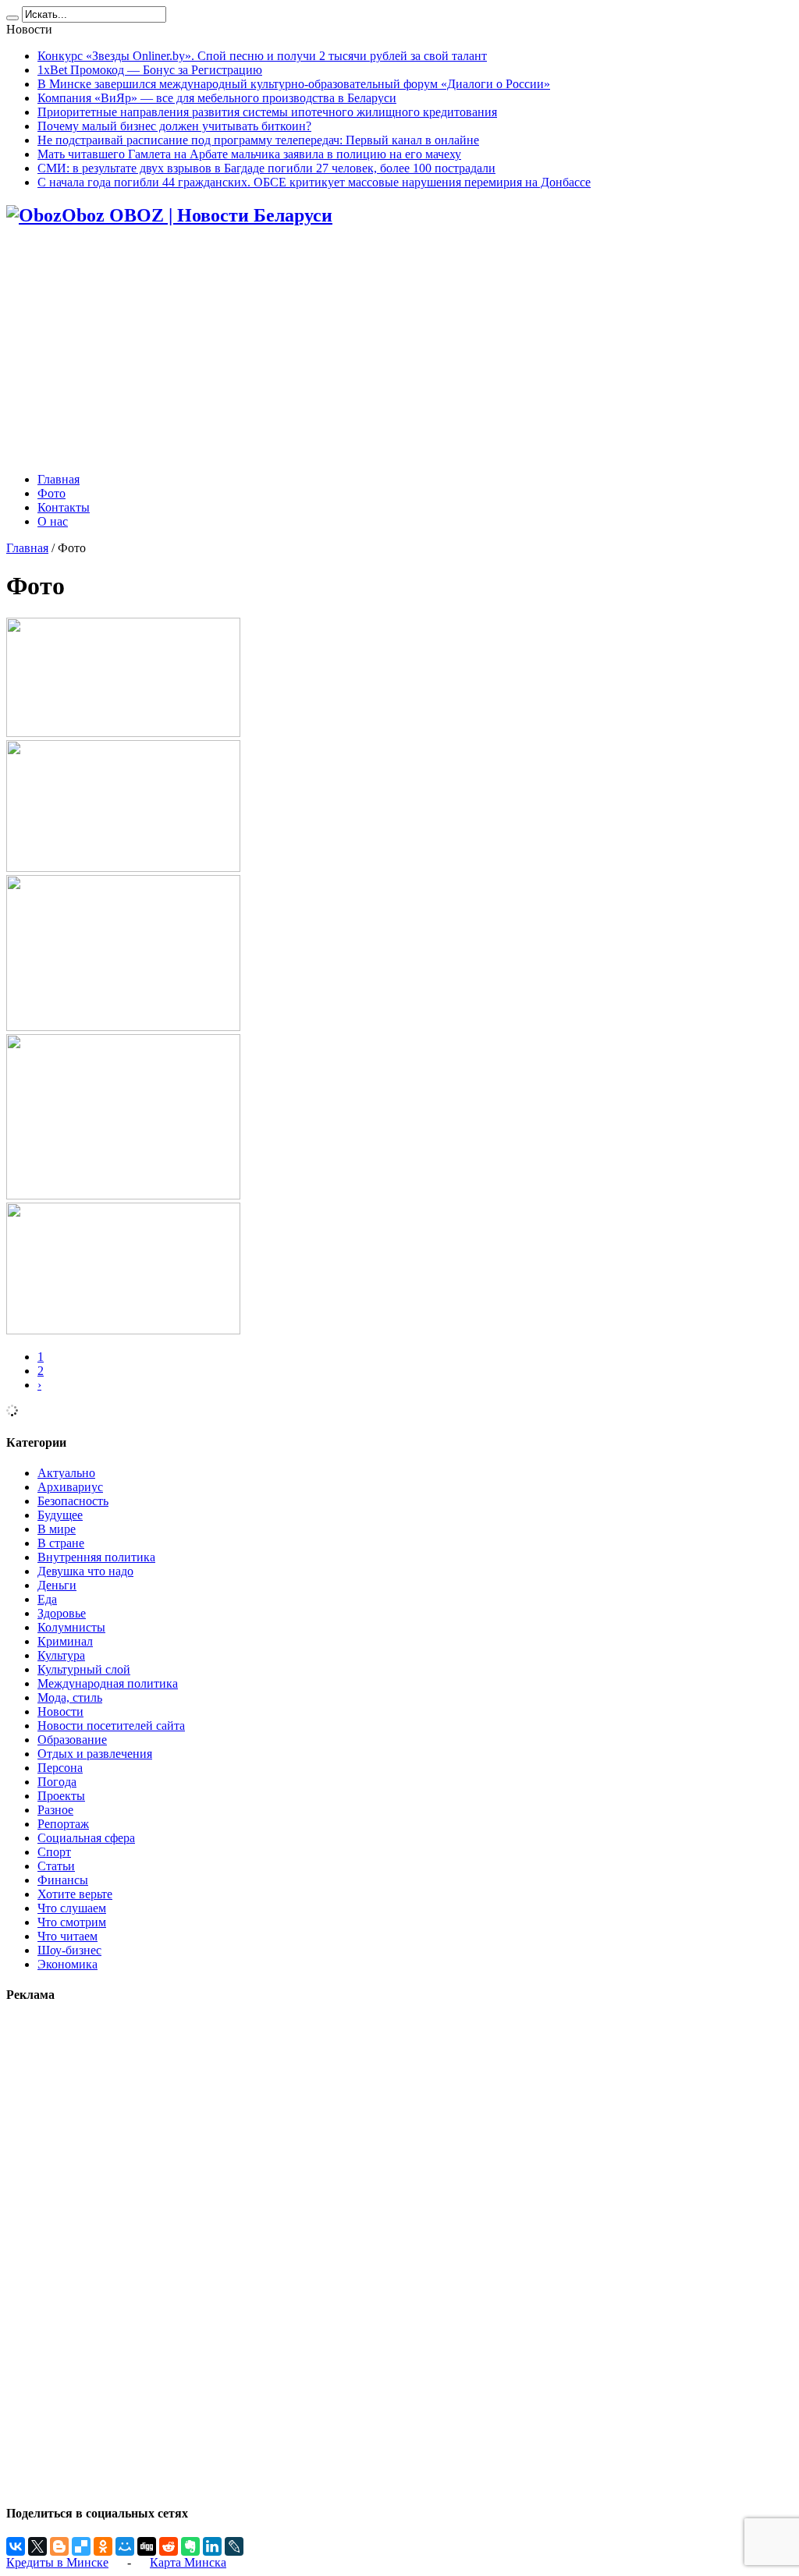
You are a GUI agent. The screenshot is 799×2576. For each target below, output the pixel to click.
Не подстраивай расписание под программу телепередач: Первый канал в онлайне (258, 140)
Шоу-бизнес (69, 1950)
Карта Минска (188, 2562)
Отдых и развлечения (95, 1754)
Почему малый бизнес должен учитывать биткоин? (174, 126)
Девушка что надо (85, 1571)
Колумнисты (71, 1627)
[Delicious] (81, 2546)
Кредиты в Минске (57, 2562)
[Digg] (147, 2546)
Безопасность (73, 1501)
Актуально (66, 1473)
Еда (47, 1599)
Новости (60, 1711)
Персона (60, 1768)
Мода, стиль (70, 1697)
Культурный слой (84, 1669)
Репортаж (63, 1824)
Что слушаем (72, 1908)
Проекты (61, 1796)
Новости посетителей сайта (111, 1726)
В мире (57, 1529)
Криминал (65, 1641)
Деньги (57, 1585)
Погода (57, 1782)
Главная (59, 479)
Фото (51, 493)
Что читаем (67, 1936)
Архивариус (70, 1487)
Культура (61, 1655)
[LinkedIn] (212, 2546)
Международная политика (108, 1683)
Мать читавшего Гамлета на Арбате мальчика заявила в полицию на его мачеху (249, 154)
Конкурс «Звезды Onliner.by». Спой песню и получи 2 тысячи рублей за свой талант (262, 56)
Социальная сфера (86, 1838)
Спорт (54, 1852)
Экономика (67, 1964)
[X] (37, 2546)
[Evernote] (190, 2546)
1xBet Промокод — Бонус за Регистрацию (150, 70)
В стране (61, 1543)
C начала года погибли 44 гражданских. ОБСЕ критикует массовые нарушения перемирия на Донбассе (314, 182)
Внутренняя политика (96, 1557)
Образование (72, 1740)
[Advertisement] (399, 351)
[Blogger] (59, 2546)
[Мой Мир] (125, 2546)
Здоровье (62, 1613)
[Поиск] (12, 18)
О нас (53, 521)
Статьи (56, 1866)
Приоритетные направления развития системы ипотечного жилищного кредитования (267, 112)
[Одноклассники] (103, 2546)
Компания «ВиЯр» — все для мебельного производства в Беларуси (217, 98)
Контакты (64, 507)
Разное (55, 1810)
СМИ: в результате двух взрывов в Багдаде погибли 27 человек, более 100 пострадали (266, 168)
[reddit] (169, 2546)
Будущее (60, 1515)
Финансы (63, 1880)
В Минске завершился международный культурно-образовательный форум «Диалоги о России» (294, 84)
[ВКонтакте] (16, 2546)
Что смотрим (72, 1922)
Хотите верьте (75, 1894)
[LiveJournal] (234, 2546)
